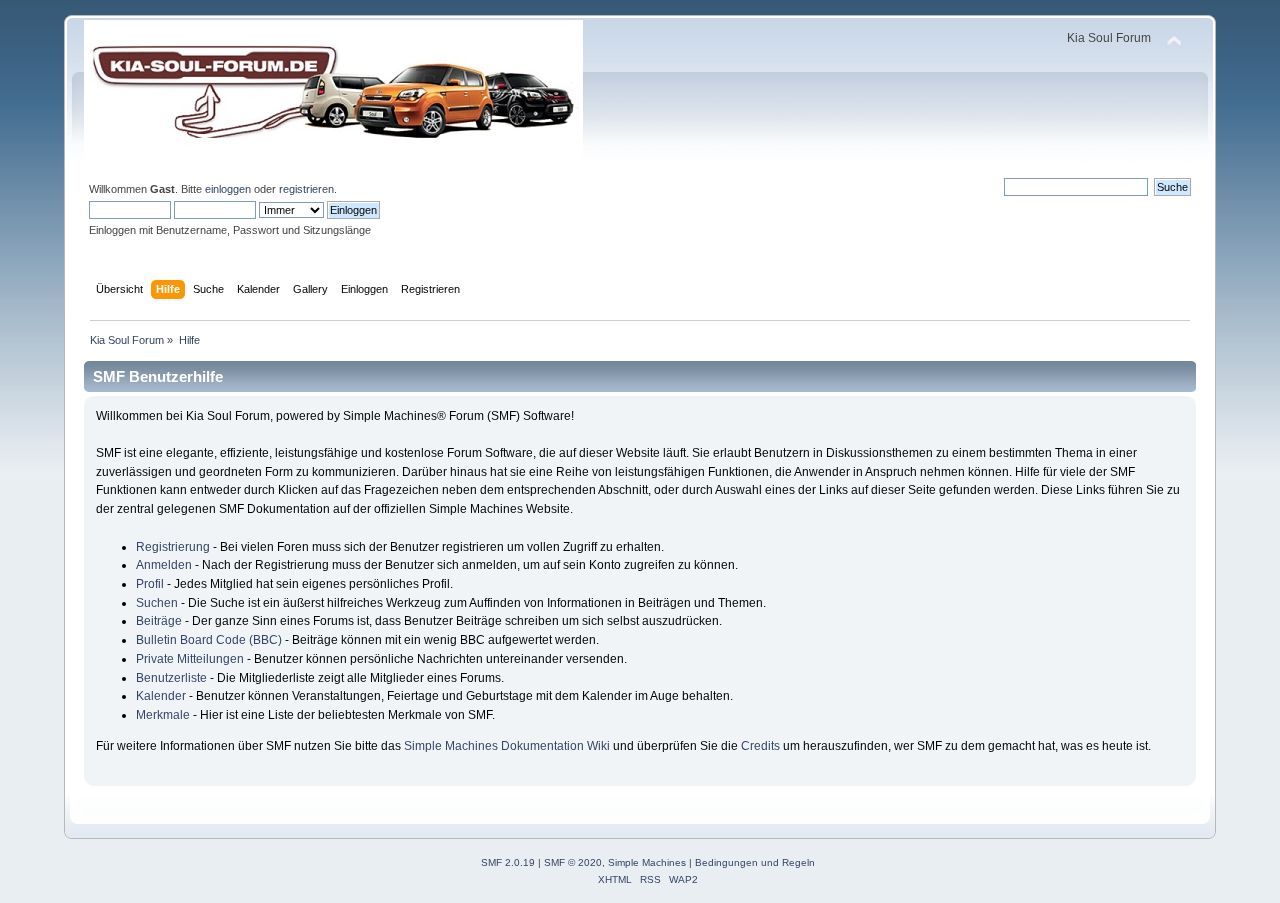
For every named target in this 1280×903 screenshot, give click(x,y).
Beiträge (159, 621)
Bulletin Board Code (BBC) (209, 640)
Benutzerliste (171, 678)
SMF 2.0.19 (508, 862)
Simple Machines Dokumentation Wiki (507, 746)
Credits (760, 746)
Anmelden (164, 565)
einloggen (228, 189)
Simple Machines (647, 862)
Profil (150, 584)
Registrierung (173, 547)
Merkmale (163, 715)
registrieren (306, 189)
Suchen (157, 603)
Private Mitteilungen (190, 659)
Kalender (161, 696)
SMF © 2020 (573, 862)
